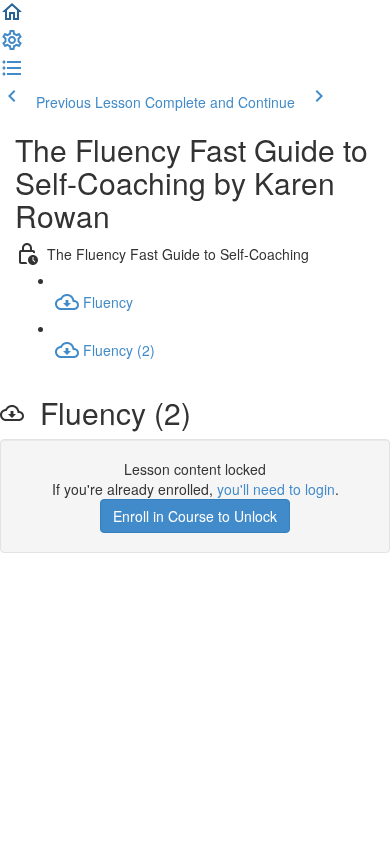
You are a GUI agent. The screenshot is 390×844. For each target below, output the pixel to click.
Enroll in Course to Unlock (195, 516)
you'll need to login (276, 489)
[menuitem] (12, 46)
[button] (12, 18)
